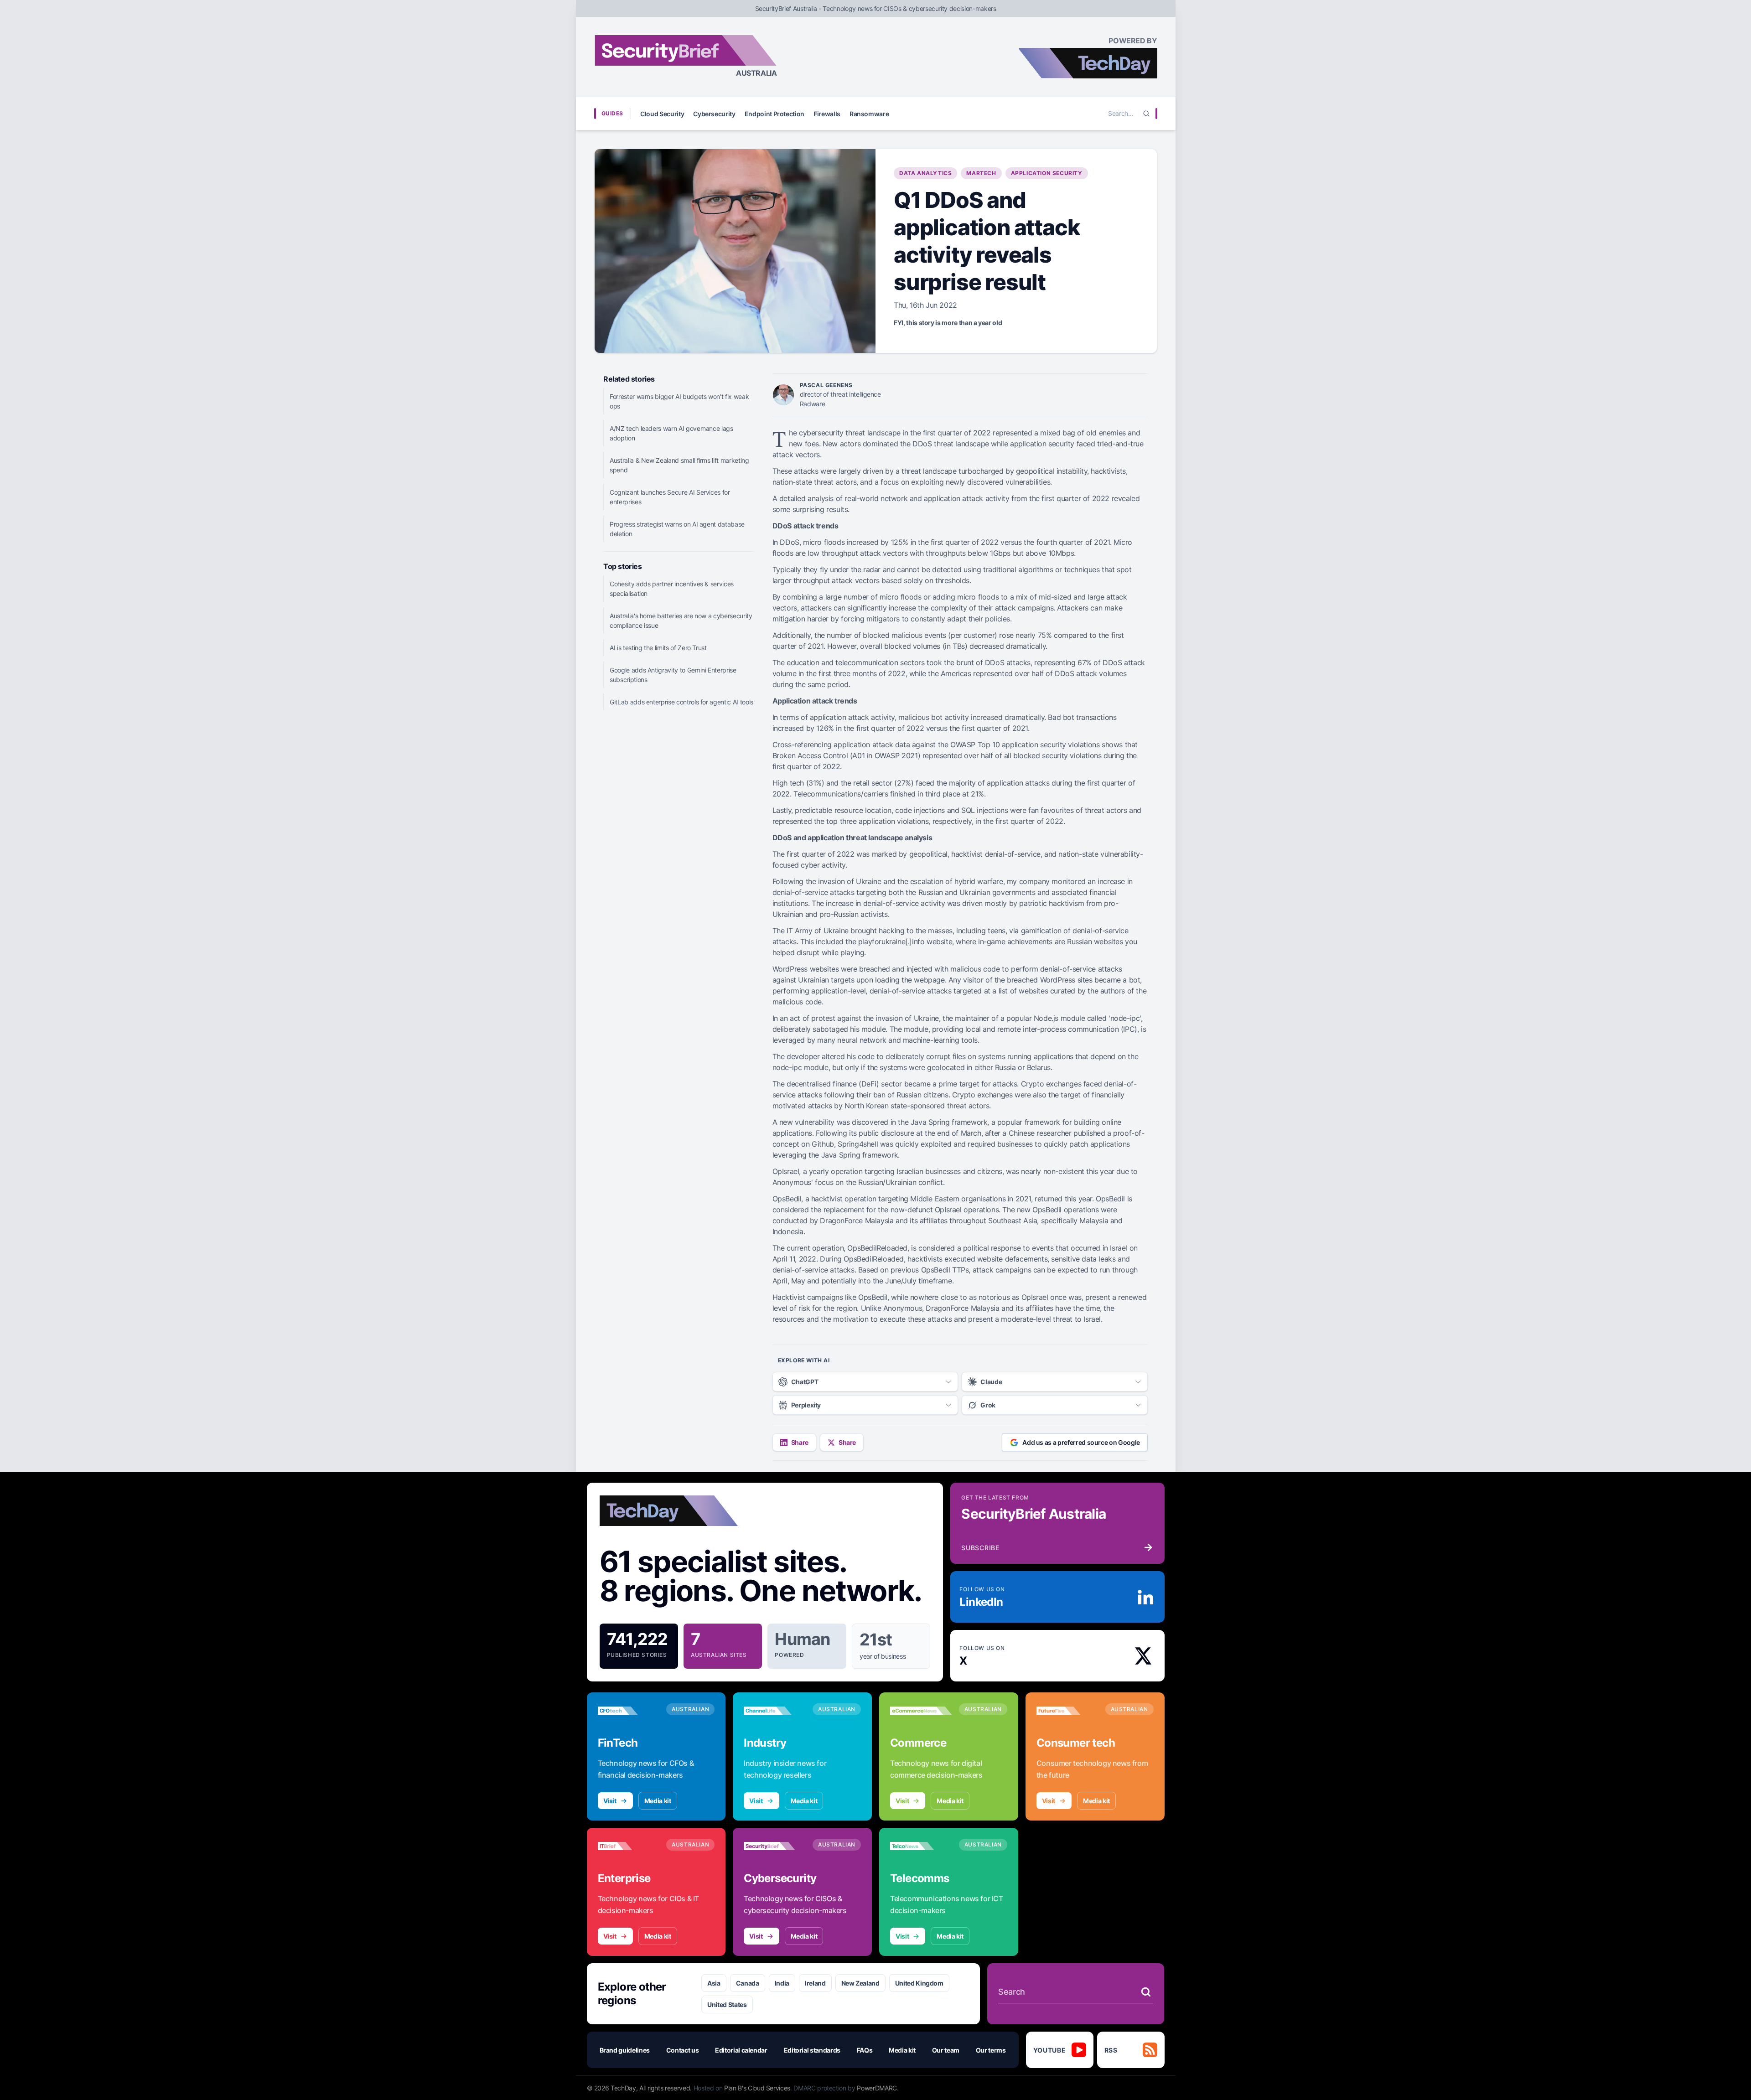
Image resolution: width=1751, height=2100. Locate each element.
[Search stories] (1146, 1992)
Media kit (658, 1801)
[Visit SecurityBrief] (774, 1846)
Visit (610, 1801)
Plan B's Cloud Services (757, 2088)
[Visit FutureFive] (1067, 1711)
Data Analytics (925, 173)
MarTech (981, 173)
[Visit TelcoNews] (921, 1846)
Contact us (683, 2050)
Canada (748, 1983)
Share (800, 1442)
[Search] (1146, 114)
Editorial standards (812, 2050)
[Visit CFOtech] (629, 1711)
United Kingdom (919, 1983)
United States (727, 2004)
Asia (714, 1983)
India (782, 1983)
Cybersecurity (714, 114)
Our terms (991, 2050)
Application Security (1047, 173)
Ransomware (869, 114)
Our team (946, 2050)
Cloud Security (662, 114)
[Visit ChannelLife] (774, 1711)
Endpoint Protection (774, 114)
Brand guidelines (625, 2050)
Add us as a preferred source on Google (1081, 1442)
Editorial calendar (741, 2050)
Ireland (815, 1983)
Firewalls (827, 114)
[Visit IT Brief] (629, 1846)
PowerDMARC (877, 2088)
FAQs (865, 2050)
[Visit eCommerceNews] (921, 1711)
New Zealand (860, 1983)
